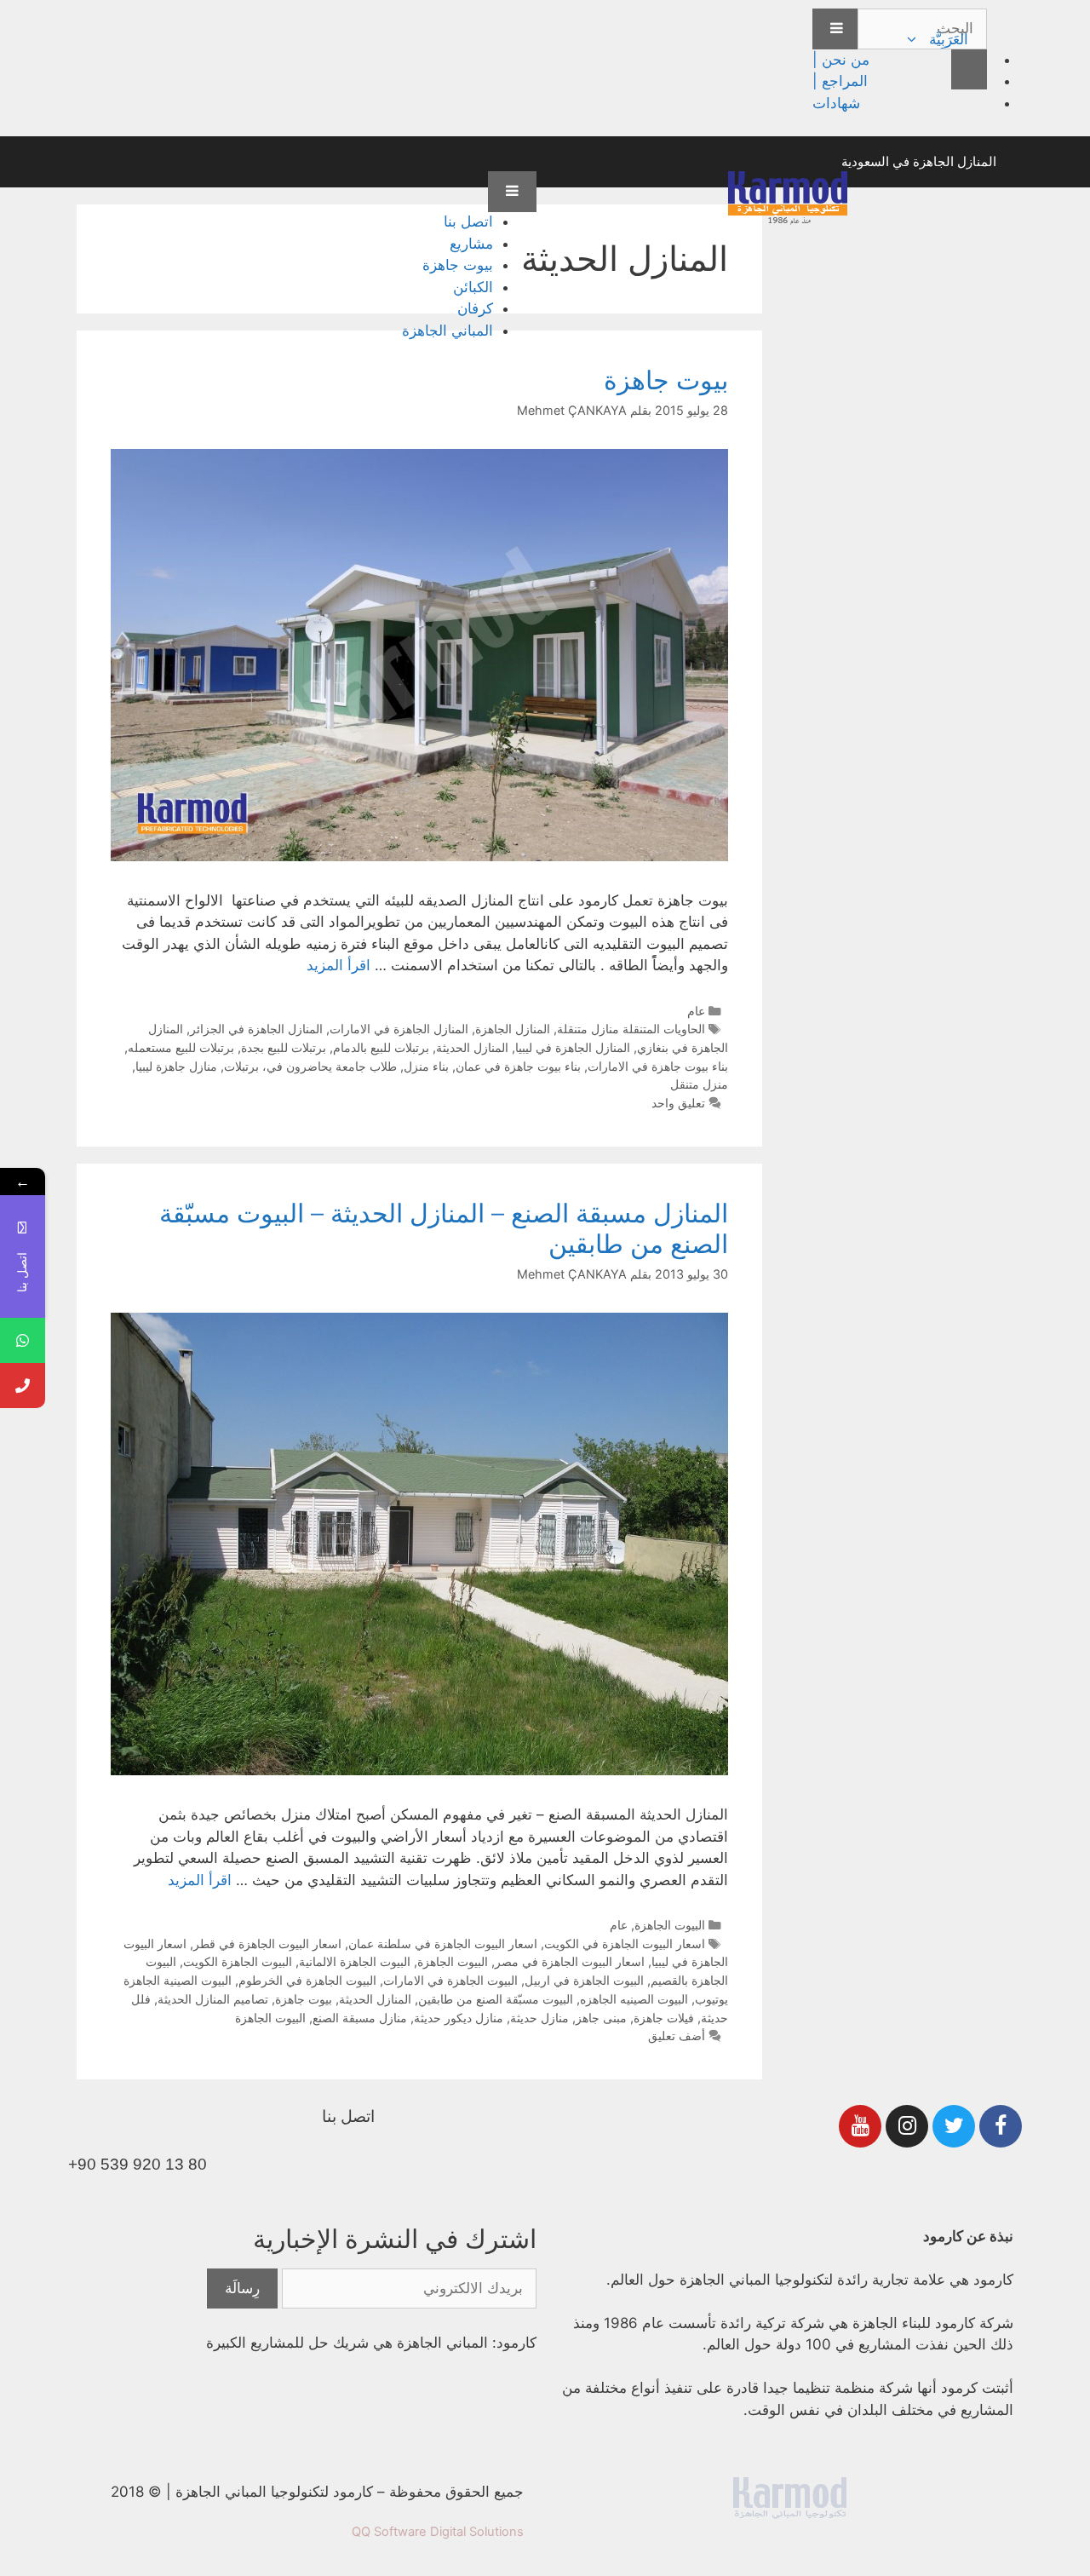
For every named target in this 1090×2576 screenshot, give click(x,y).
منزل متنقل (699, 1084)
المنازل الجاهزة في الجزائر (256, 1029)
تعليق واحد (678, 1103)
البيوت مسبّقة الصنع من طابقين (496, 1999)
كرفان (475, 308)
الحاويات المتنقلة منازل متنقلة (631, 1029)
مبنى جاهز (601, 2018)
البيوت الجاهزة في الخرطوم (307, 1980)
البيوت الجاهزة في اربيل (584, 1980)
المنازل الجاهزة (513, 1029)
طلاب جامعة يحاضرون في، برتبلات (310, 1066)
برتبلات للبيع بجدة (284, 1047)
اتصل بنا (468, 221)
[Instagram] (907, 2126)
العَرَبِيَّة (949, 39)
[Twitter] (954, 2126)
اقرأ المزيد (338, 965)
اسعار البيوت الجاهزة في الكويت (625, 1943)
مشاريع (471, 244)
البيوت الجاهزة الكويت (238, 1961)
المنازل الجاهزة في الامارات (399, 1029)
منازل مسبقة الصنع (360, 2018)
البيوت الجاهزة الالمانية (355, 1961)
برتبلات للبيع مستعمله (181, 1047)
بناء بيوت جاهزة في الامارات (658, 1066)
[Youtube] (860, 2126)
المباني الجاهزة (447, 331)
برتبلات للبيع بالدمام (381, 1047)
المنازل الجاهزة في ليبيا (573, 1047)
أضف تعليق (677, 2035)
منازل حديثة (539, 2018)
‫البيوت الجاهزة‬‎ (270, 2018)
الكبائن (473, 287)
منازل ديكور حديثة (459, 2018)
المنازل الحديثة (472, 1047)
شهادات (836, 103)
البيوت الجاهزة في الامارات (450, 1980)
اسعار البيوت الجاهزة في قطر (267, 1943)
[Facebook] (1001, 2126)
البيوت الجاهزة (670, 1925)
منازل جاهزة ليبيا (176, 1066)
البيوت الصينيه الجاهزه (634, 1999)
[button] (914, 39)
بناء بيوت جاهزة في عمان (518, 1066)
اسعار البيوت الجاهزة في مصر (570, 1961)
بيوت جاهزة (458, 265)
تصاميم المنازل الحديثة (213, 1999)
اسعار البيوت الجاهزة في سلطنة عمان (443, 1943)
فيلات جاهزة (664, 2018)
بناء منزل (426, 1066)
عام (696, 1011)
